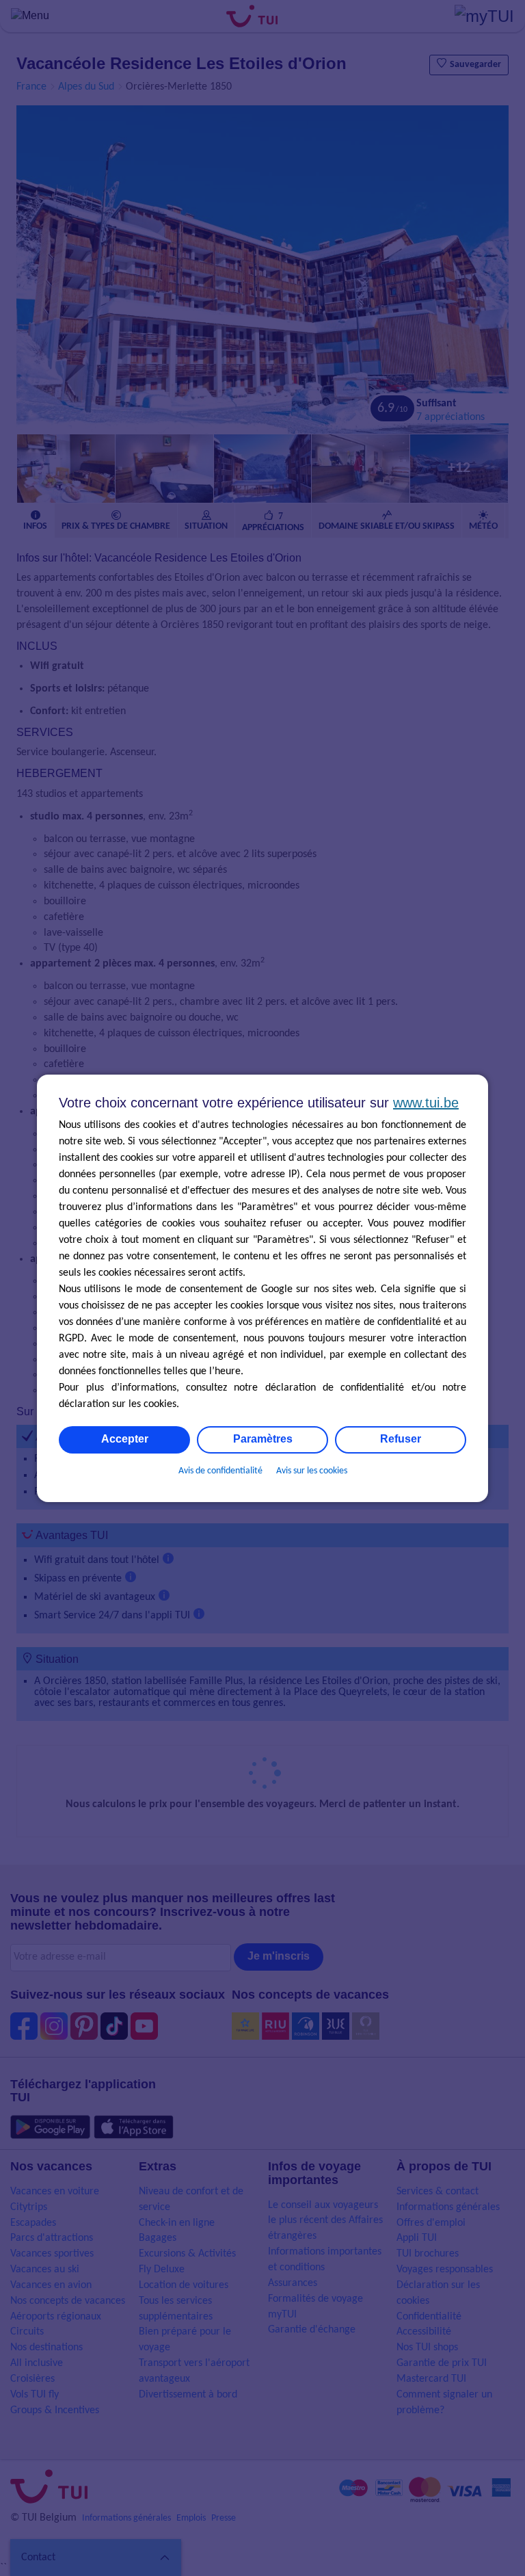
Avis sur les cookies (312, 1471)
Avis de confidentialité (220, 1471)
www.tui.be (426, 1103)
